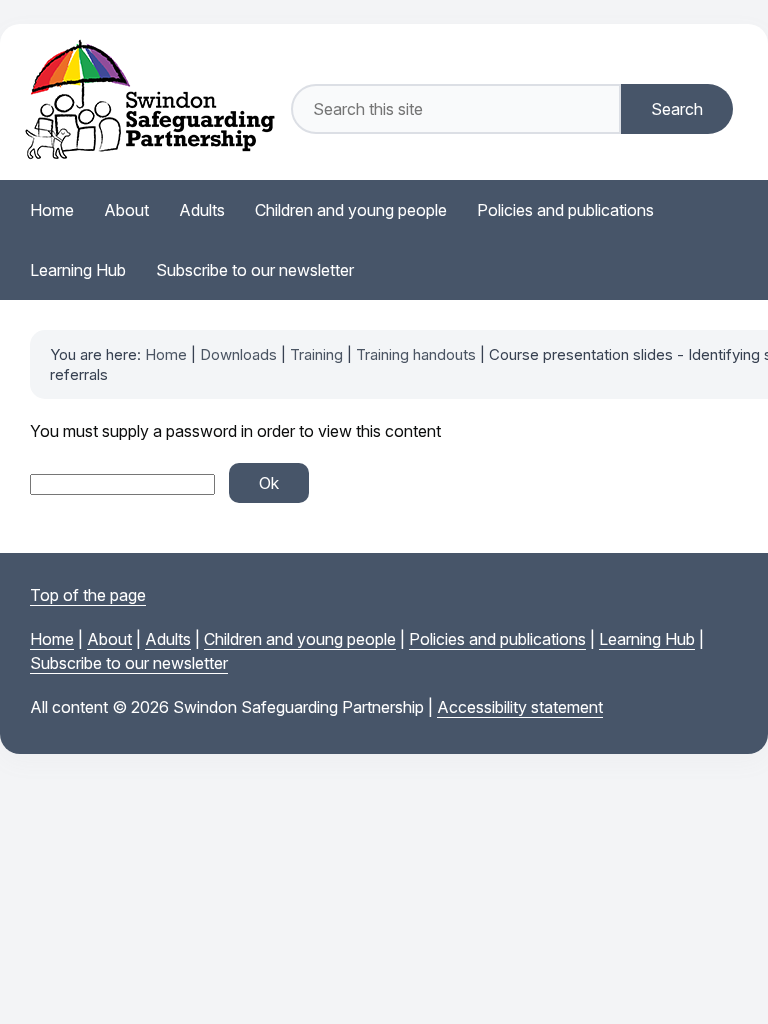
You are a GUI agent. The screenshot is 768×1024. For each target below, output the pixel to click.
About (109, 639)
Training (316, 354)
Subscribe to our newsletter (129, 663)
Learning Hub (647, 639)
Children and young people (300, 639)
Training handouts (416, 354)
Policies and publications (497, 639)
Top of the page (88, 595)
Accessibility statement (520, 707)
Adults (168, 639)
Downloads (238, 354)
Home (166, 354)
